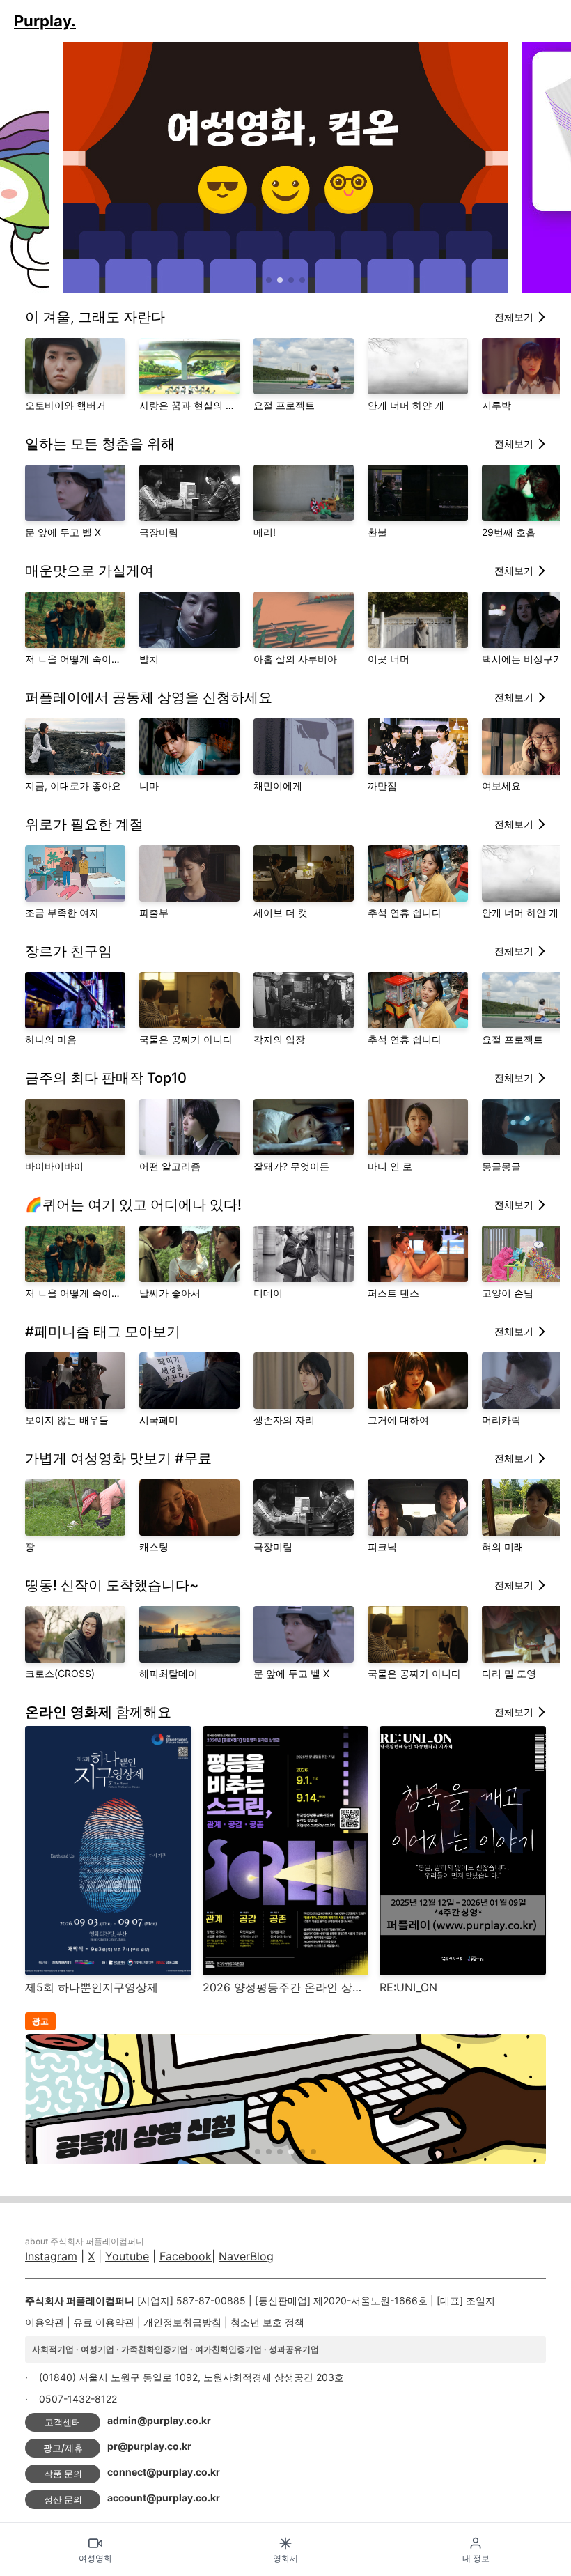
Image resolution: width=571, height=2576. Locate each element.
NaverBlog (246, 2256)
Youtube (127, 2256)
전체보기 (514, 317)
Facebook (186, 2256)
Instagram (51, 2256)
